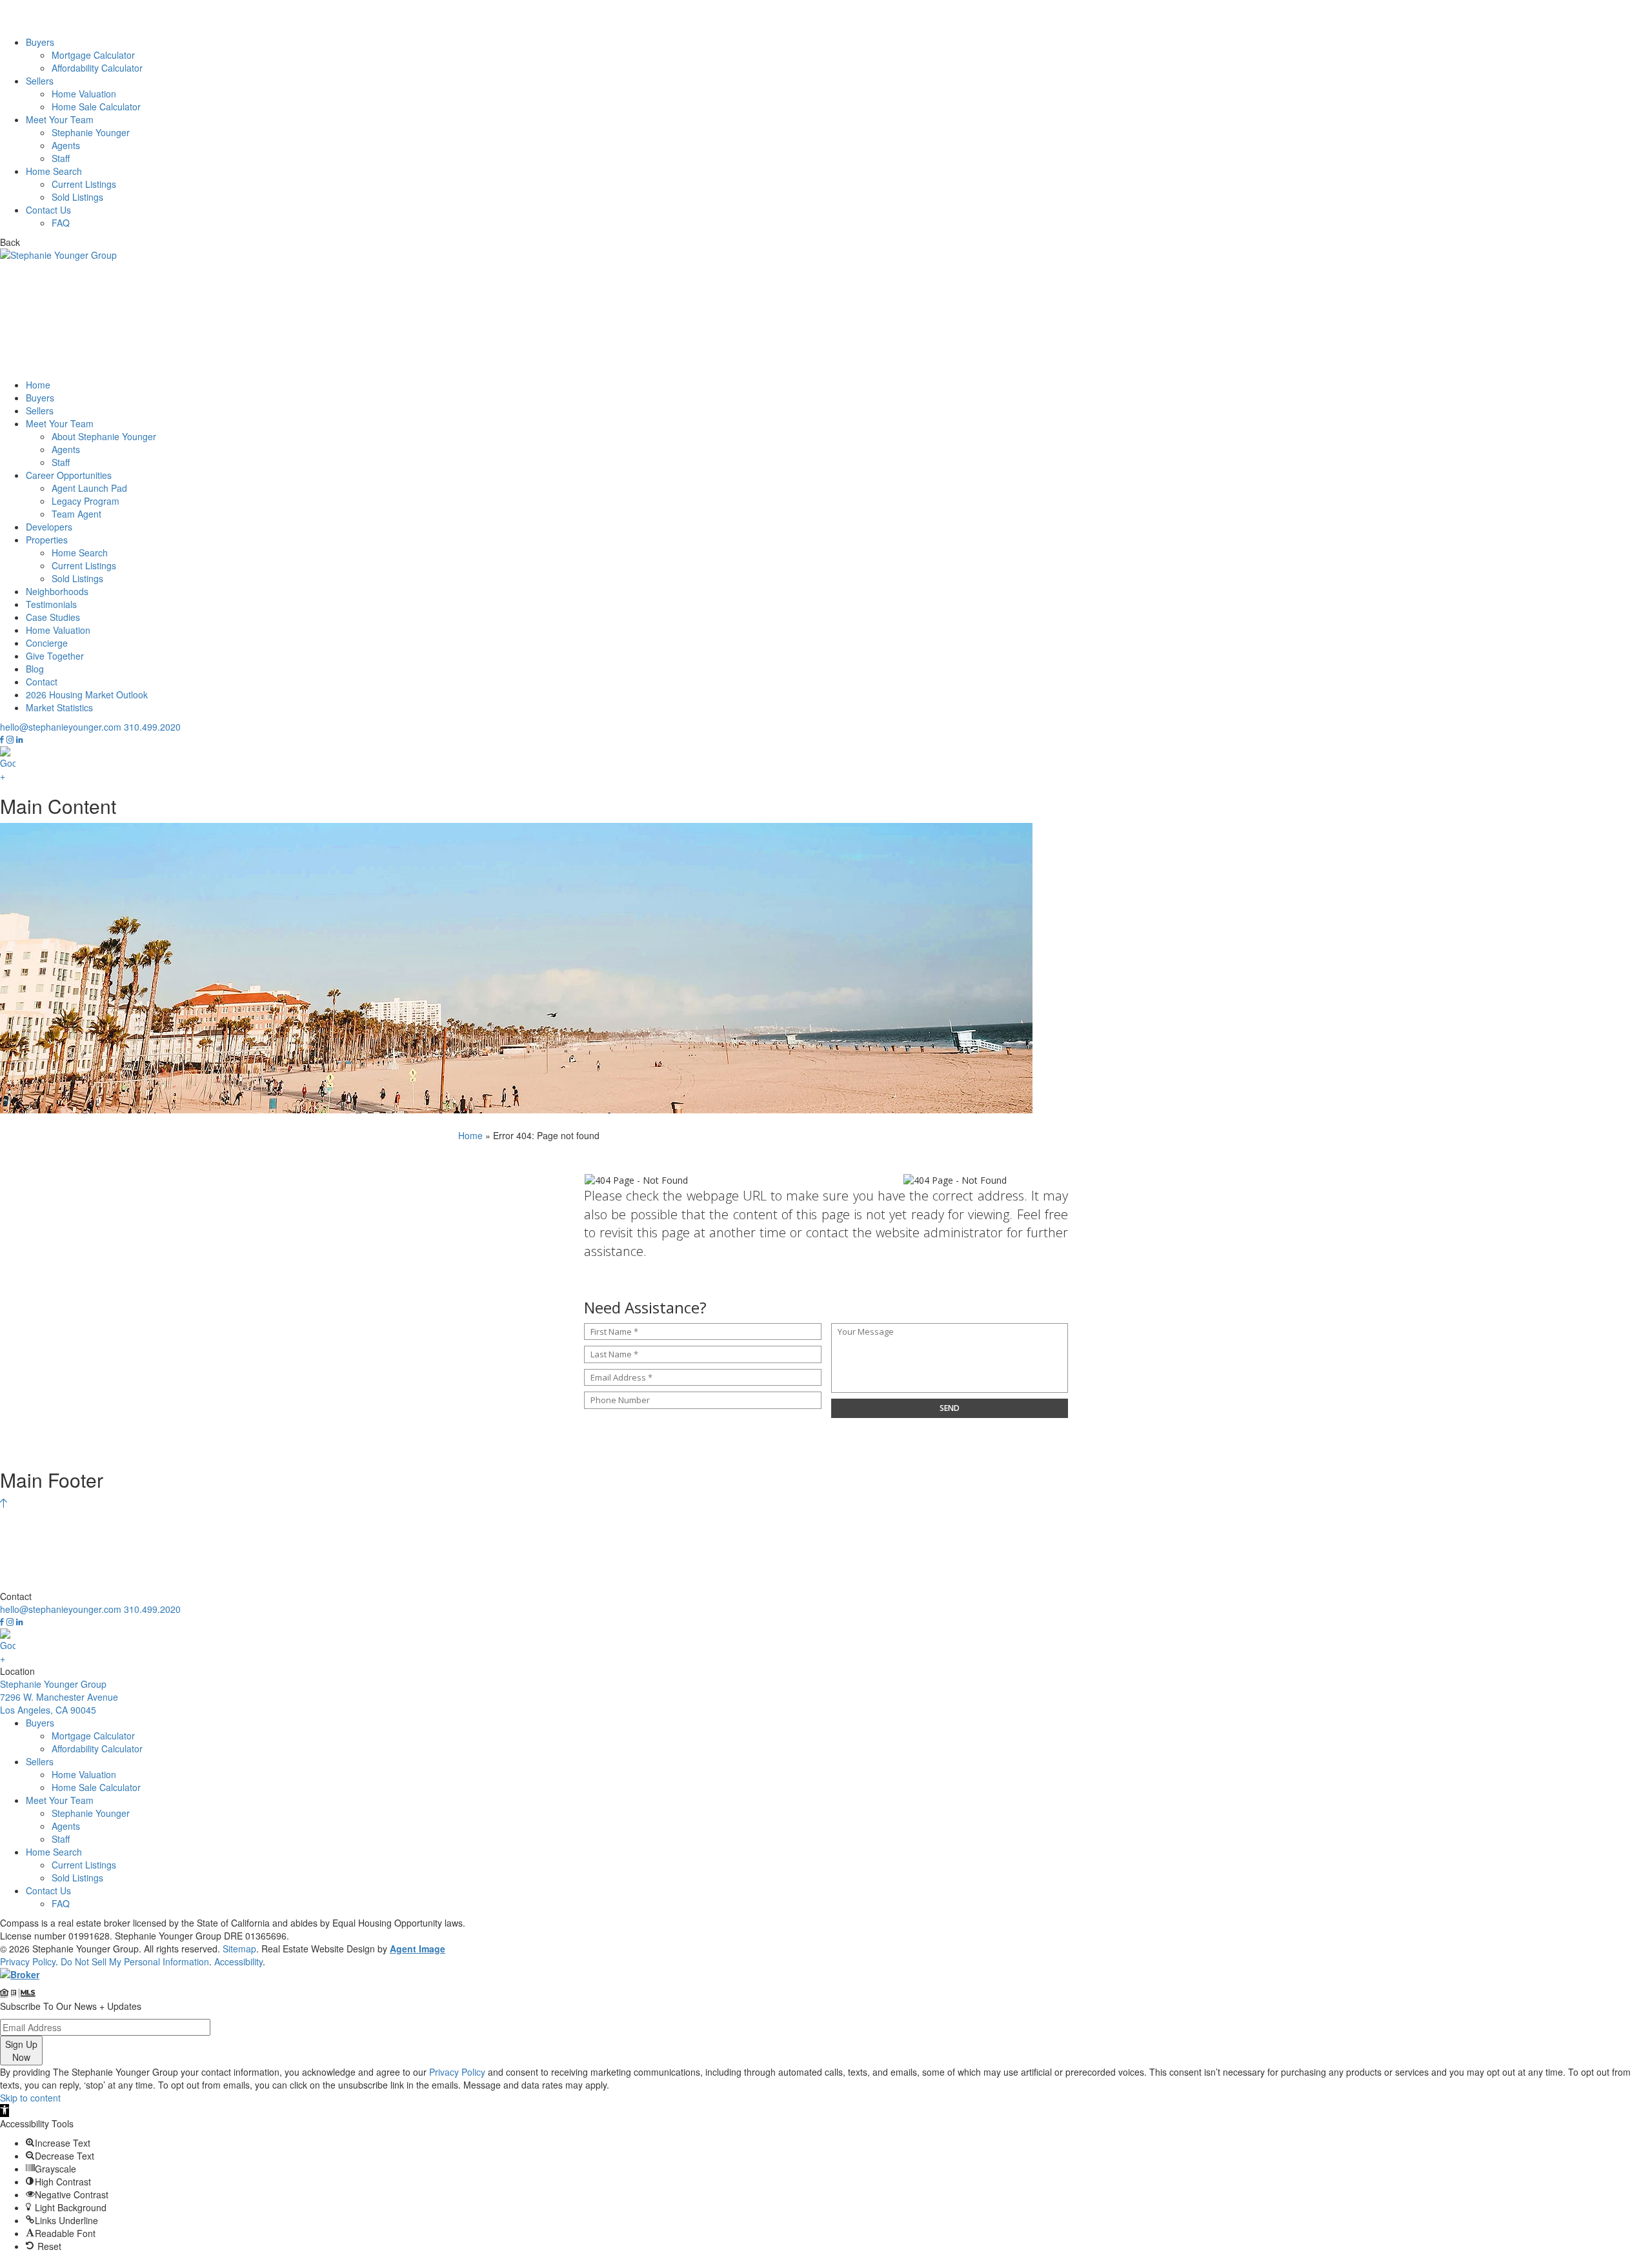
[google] (826, 764)
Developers (49, 527)
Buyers (40, 42)
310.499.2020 (152, 727)
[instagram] (11, 740)
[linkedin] (19, 740)
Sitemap (239, 1949)
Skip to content (30, 2098)
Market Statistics (59, 707)
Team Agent (76, 514)
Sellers (40, 81)
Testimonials (51, 604)
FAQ (61, 223)
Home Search (54, 171)
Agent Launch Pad (89, 488)
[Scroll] (4, 1503)
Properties (47, 540)
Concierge (47, 643)
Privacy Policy (28, 1961)
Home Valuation (84, 94)
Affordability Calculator (97, 68)
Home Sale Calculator (96, 106)
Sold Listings (77, 197)
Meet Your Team (60, 119)
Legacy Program (86, 501)
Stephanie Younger (91, 132)
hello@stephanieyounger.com (61, 727)
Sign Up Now (21, 2051)
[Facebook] (3, 740)
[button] (5, 2111)
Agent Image (418, 1949)
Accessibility (238, 1961)
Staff (61, 158)
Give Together (55, 656)
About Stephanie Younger (104, 436)
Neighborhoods (57, 591)
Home (38, 385)
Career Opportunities (69, 475)
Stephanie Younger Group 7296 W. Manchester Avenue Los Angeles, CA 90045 (59, 1697)
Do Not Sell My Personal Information (135, 1961)
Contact (42, 682)
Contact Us (48, 210)
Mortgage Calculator (93, 55)
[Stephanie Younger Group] (826, 18)
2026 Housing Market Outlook (87, 694)
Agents (66, 145)
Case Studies (53, 617)
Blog (35, 669)
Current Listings (84, 184)
